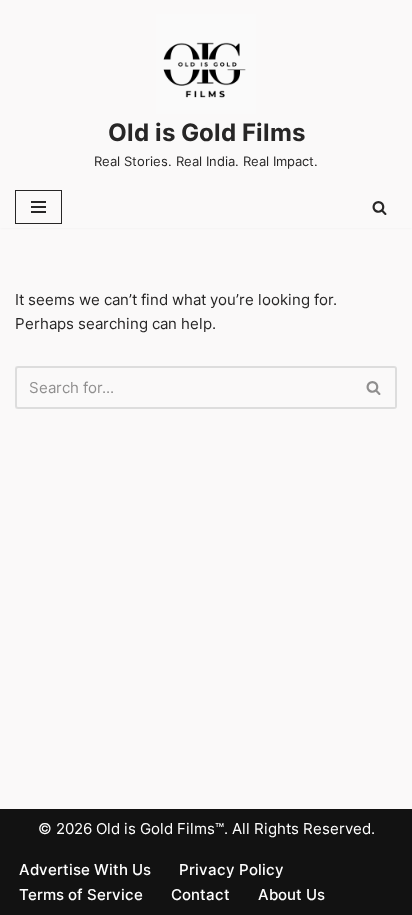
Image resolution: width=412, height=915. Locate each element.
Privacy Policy (231, 869)
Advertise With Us (85, 869)
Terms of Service (81, 894)
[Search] (379, 207)
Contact (200, 894)
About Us (291, 894)
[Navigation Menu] (38, 207)
